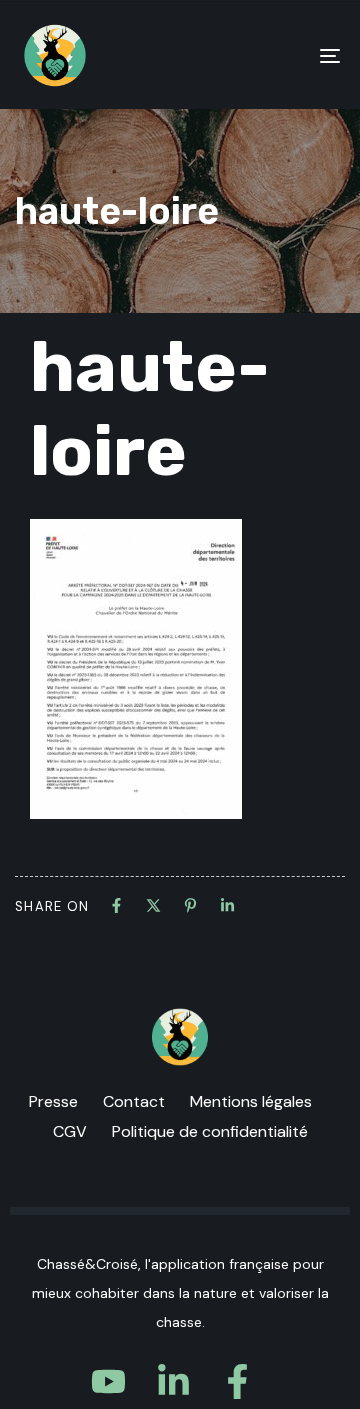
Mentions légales (251, 1101)
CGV (70, 1131)
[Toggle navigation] (286, 55)
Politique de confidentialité (210, 1131)
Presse (53, 1101)
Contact (134, 1101)
